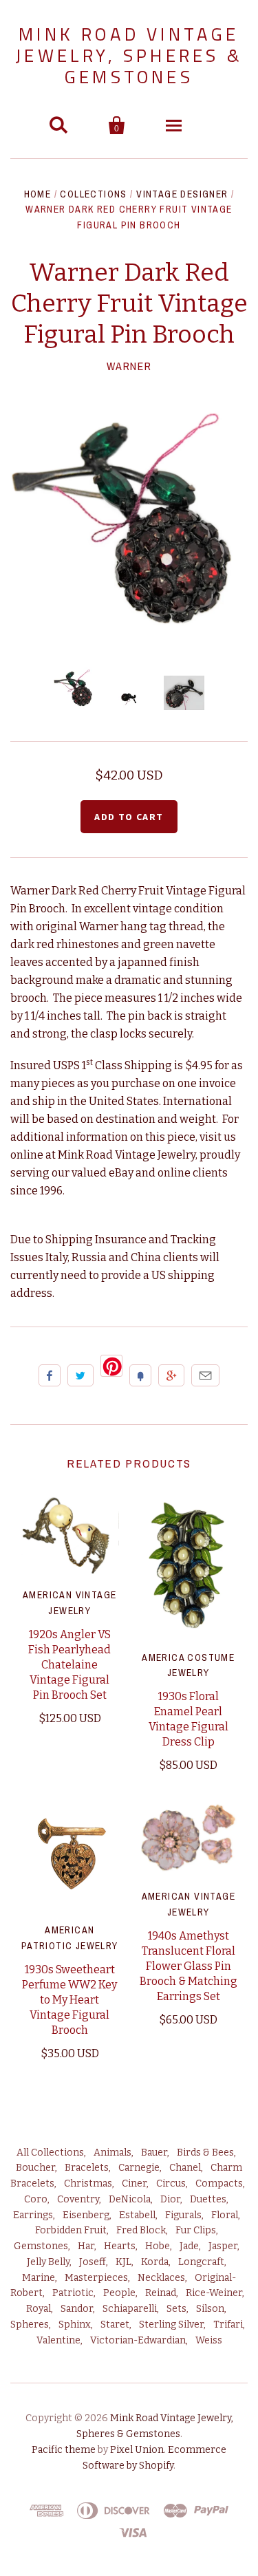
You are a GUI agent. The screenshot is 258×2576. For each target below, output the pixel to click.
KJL (123, 2262)
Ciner (134, 2183)
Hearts (120, 2246)
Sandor (77, 2309)
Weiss (209, 2340)
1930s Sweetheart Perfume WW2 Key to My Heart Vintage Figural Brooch (69, 2000)
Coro (36, 2199)
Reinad (161, 2293)
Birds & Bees (205, 2153)
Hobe (158, 2246)
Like (50, 1375)
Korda (155, 2262)
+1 (171, 1375)
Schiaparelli (130, 2309)
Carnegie (139, 2168)
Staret (115, 2325)
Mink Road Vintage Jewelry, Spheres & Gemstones (129, 55)
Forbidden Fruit (71, 2230)
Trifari (228, 2325)
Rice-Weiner (214, 2293)
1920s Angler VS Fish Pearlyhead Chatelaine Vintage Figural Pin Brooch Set (69, 1665)
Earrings (33, 2215)
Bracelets (87, 2168)
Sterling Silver (171, 2325)
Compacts (219, 2183)
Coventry (78, 2199)
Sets (176, 2309)
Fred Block (141, 2230)
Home (38, 194)
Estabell (137, 2215)
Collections (93, 194)
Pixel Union (137, 2450)
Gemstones (41, 2246)
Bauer (154, 2153)
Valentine (58, 2340)
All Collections (50, 2153)
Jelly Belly (48, 2262)
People (119, 2293)
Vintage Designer (182, 194)
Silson (210, 2309)
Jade (189, 2246)
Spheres (30, 2325)
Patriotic (73, 2293)
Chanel (185, 2168)
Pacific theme (64, 2450)
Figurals (183, 2215)
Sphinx (75, 2325)
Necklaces (161, 2278)
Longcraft (201, 2262)
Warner (129, 366)
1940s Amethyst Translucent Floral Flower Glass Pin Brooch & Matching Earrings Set (189, 1966)
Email (205, 1375)
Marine (39, 2278)
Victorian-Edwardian (138, 2340)
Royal (39, 2309)
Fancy (140, 1375)
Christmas (88, 2183)
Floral (225, 2215)
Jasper (223, 2246)
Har (86, 2246)
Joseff (93, 2262)
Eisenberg (86, 2215)
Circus (171, 2183)
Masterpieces (96, 2278)
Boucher (35, 2168)
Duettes (208, 2199)
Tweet (80, 1375)
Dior (170, 2199)
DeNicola (130, 2199)
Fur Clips (196, 2230)
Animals (112, 2153)
